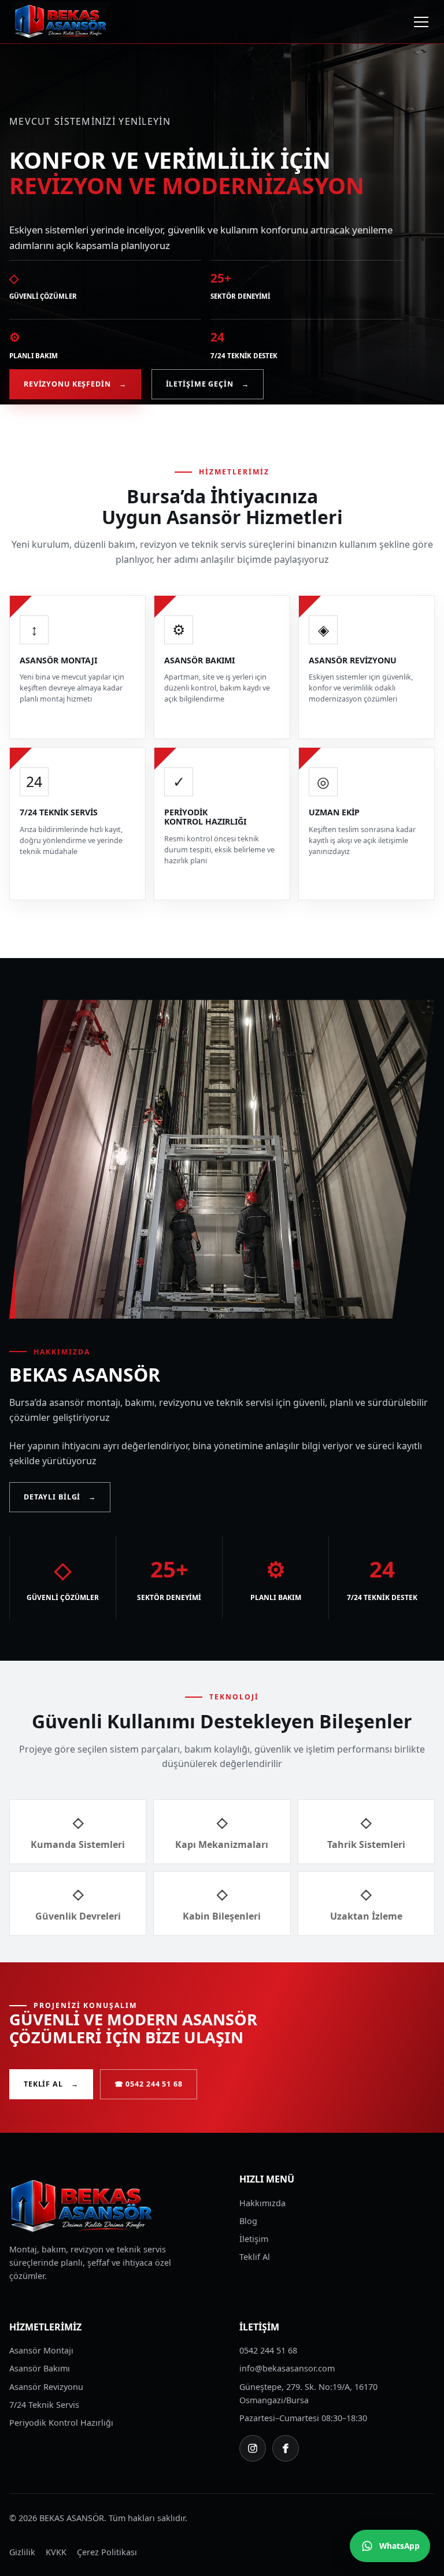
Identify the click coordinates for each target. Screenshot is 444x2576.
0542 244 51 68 (268, 2350)
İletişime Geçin (208, 384)
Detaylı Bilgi (60, 1497)
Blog (248, 2221)
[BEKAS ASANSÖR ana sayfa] (61, 22)
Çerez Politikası (107, 2552)
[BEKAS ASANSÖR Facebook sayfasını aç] (286, 2448)
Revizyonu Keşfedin (75, 384)
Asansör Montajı (41, 2350)
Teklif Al (51, 2084)
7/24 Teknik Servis (44, 2405)
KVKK (56, 2552)
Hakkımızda (262, 2203)
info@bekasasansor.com (287, 2368)
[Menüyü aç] (421, 22)
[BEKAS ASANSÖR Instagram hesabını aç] (253, 2448)
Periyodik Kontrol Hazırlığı (61, 2423)
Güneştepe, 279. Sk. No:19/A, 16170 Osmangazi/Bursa (308, 2393)
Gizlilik (22, 2552)
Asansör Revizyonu (46, 2387)
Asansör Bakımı (40, 2368)
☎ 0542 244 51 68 (149, 2084)
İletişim (254, 2239)
